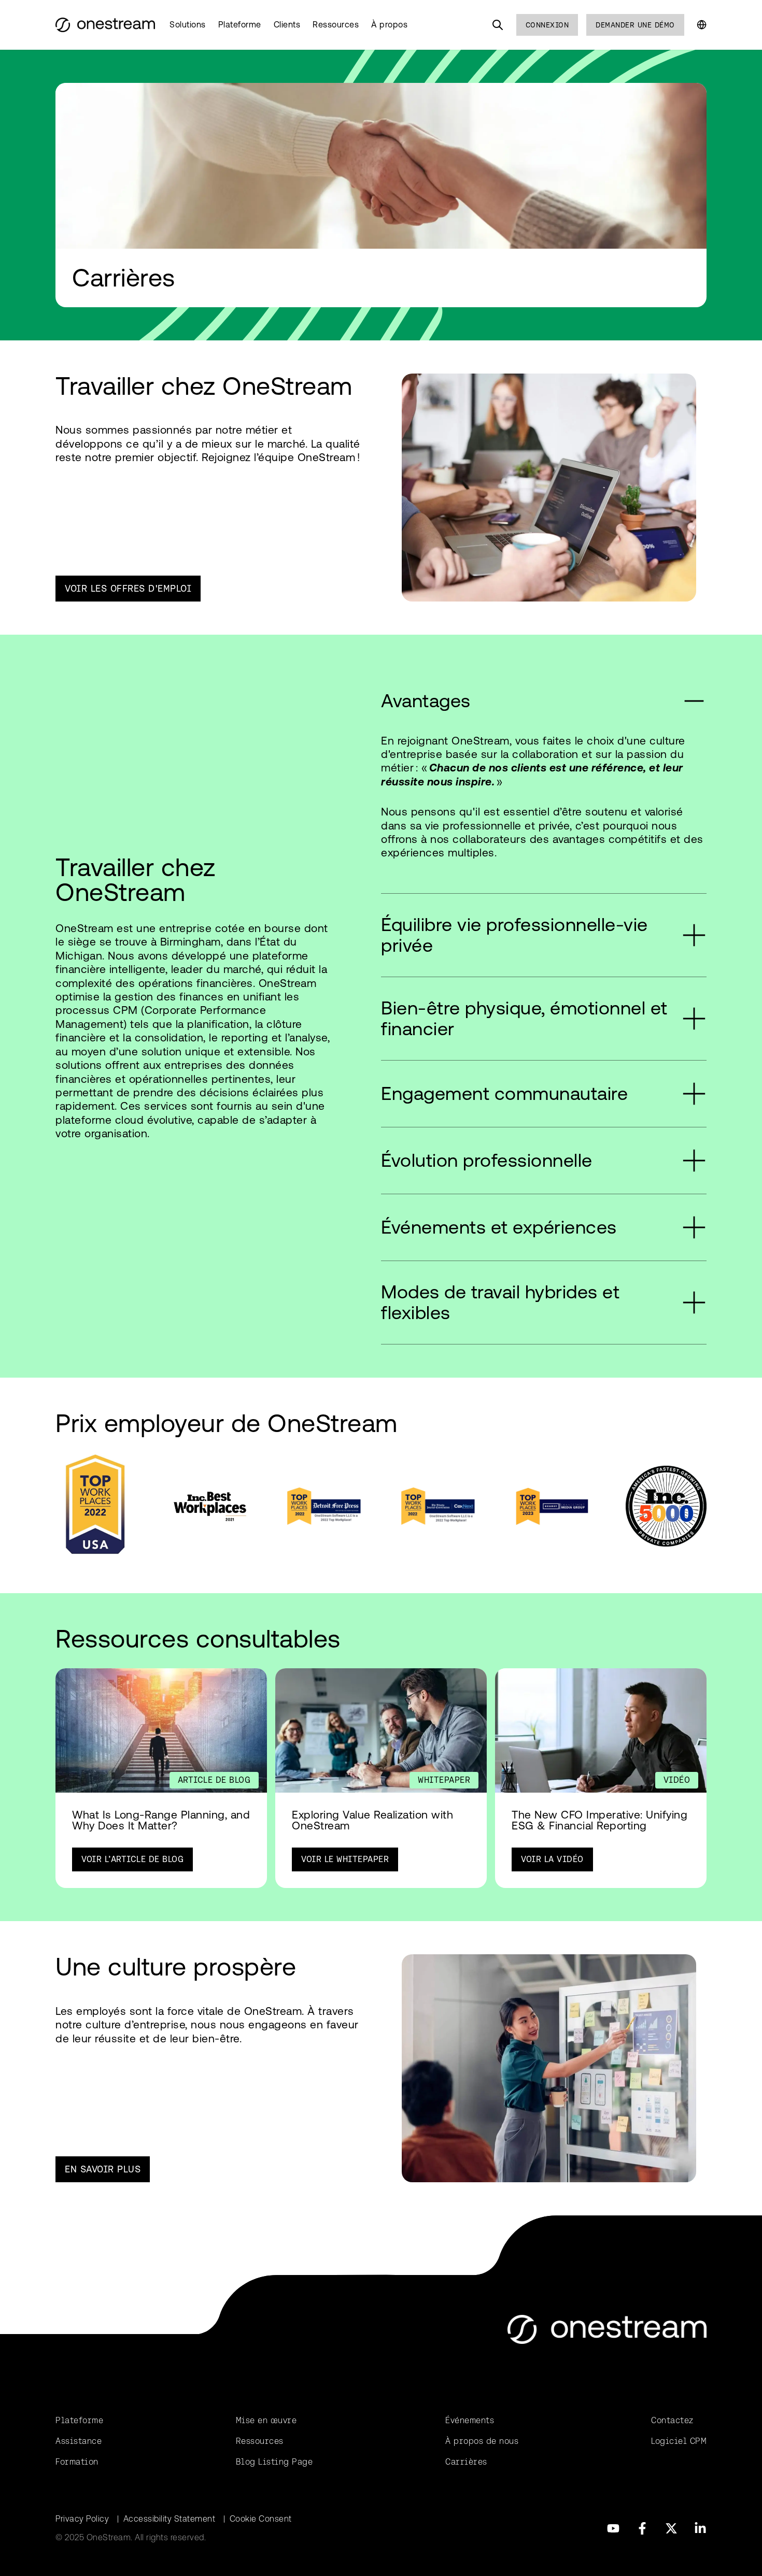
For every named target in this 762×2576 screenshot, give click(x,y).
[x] (671, 2528)
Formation (77, 2462)
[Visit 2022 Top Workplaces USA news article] (96, 1506)
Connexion (547, 25)
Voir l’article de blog (132, 1859)
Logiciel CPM (679, 2441)
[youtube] (613, 2528)
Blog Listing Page (274, 2462)
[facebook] (642, 2528)
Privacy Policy (82, 2519)
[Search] (498, 25)
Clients (287, 25)
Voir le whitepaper (345, 1859)
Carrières (466, 2462)
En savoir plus (103, 2169)
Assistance (79, 2441)
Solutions (188, 25)
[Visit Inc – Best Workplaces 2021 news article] (210, 1506)
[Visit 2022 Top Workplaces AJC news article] (438, 1506)
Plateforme (240, 25)
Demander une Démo (635, 25)
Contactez (672, 2420)
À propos (389, 25)
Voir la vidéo (552, 1859)
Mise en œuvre (266, 2420)
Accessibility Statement (170, 2519)
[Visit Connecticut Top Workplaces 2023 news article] (552, 1506)
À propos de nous (482, 2441)
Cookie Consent (261, 2519)
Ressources (336, 25)
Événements (470, 2420)
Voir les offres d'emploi (128, 588)
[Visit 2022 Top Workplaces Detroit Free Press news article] (324, 1506)
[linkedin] (700, 2528)
